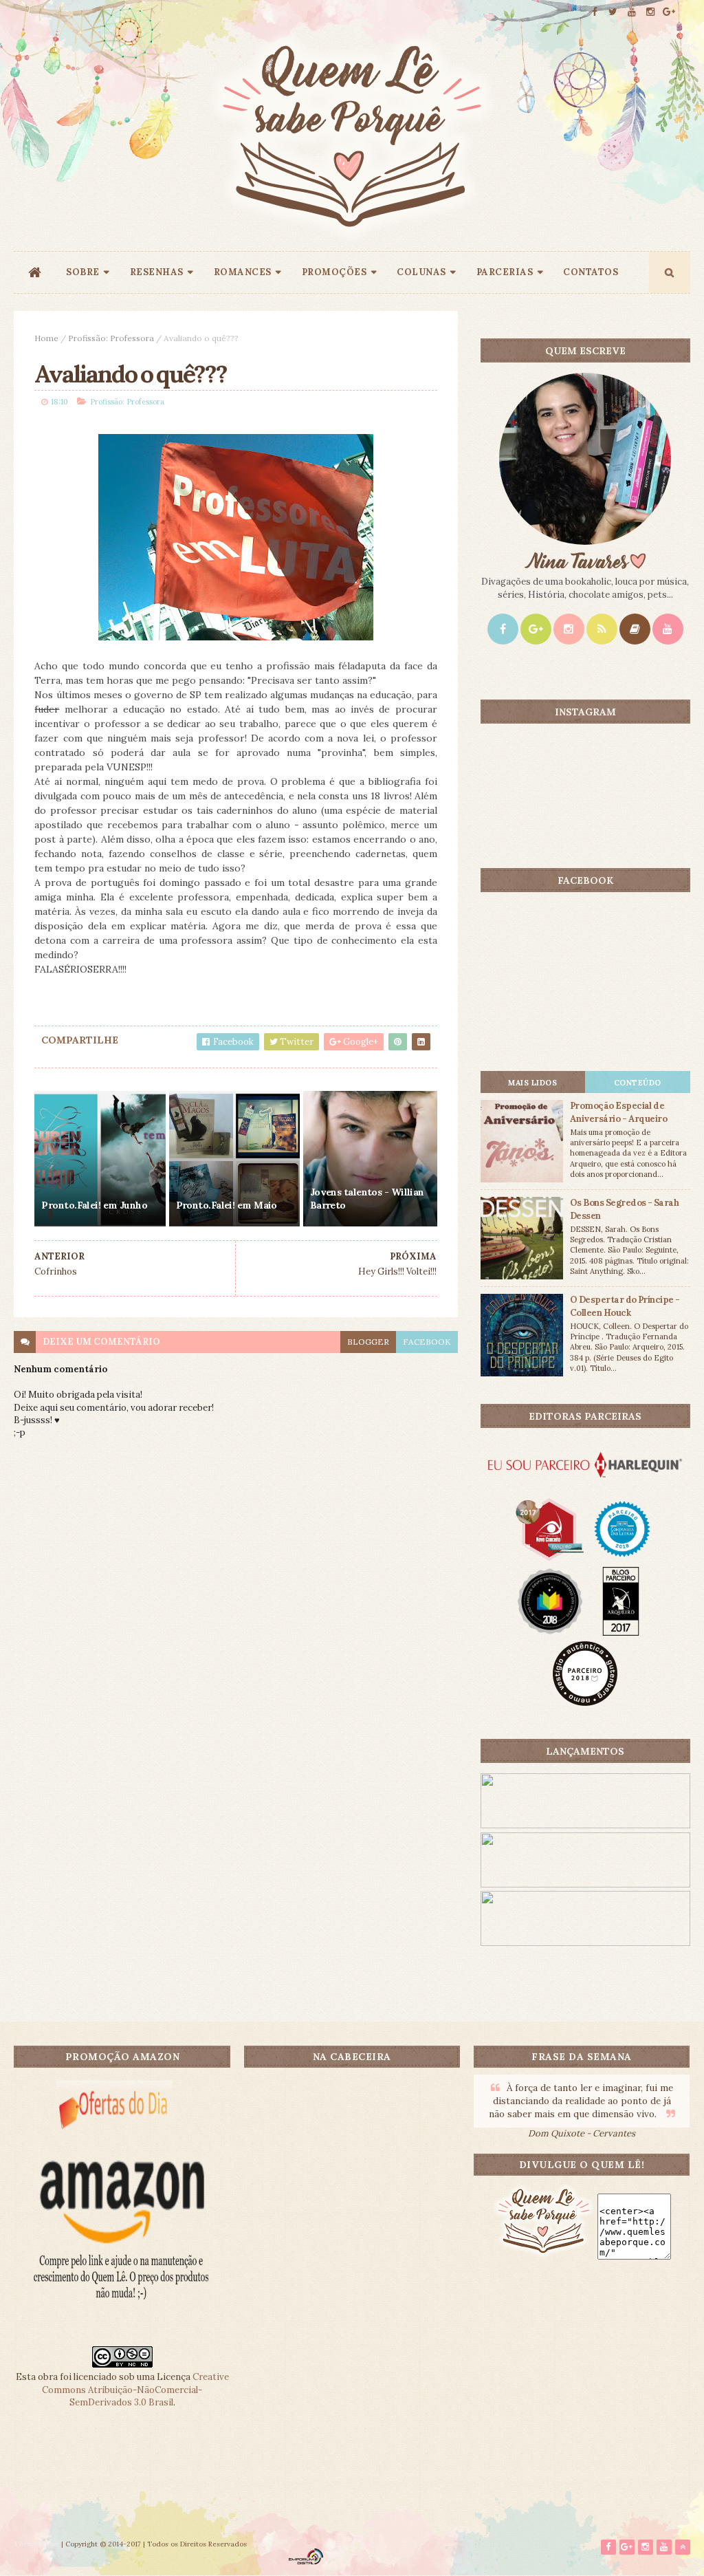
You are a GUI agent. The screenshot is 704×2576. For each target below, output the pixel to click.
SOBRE (83, 272)
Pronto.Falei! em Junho (94, 1205)
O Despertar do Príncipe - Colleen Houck (625, 1306)
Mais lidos (532, 1083)
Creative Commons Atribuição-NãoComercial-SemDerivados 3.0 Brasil (135, 2389)
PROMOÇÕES (334, 272)
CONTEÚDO (638, 1083)
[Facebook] (503, 629)
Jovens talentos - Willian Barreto (367, 1199)
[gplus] (669, 12)
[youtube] (632, 12)
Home (46, 338)
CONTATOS (591, 272)
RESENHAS (157, 272)
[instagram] (650, 12)
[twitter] (613, 12)
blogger (368, 1342)
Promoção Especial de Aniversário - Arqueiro (619, 1112)
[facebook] (595, 12)
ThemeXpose (36, 2544)
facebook (427, 1342)
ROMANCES (243, 272)
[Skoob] (635, 629)
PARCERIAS (505, 272)
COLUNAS (421, 272)
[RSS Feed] (602, 629)
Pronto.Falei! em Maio (227, 1205)
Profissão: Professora (111, 338)
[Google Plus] (536, 629)
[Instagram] (569, 629)
